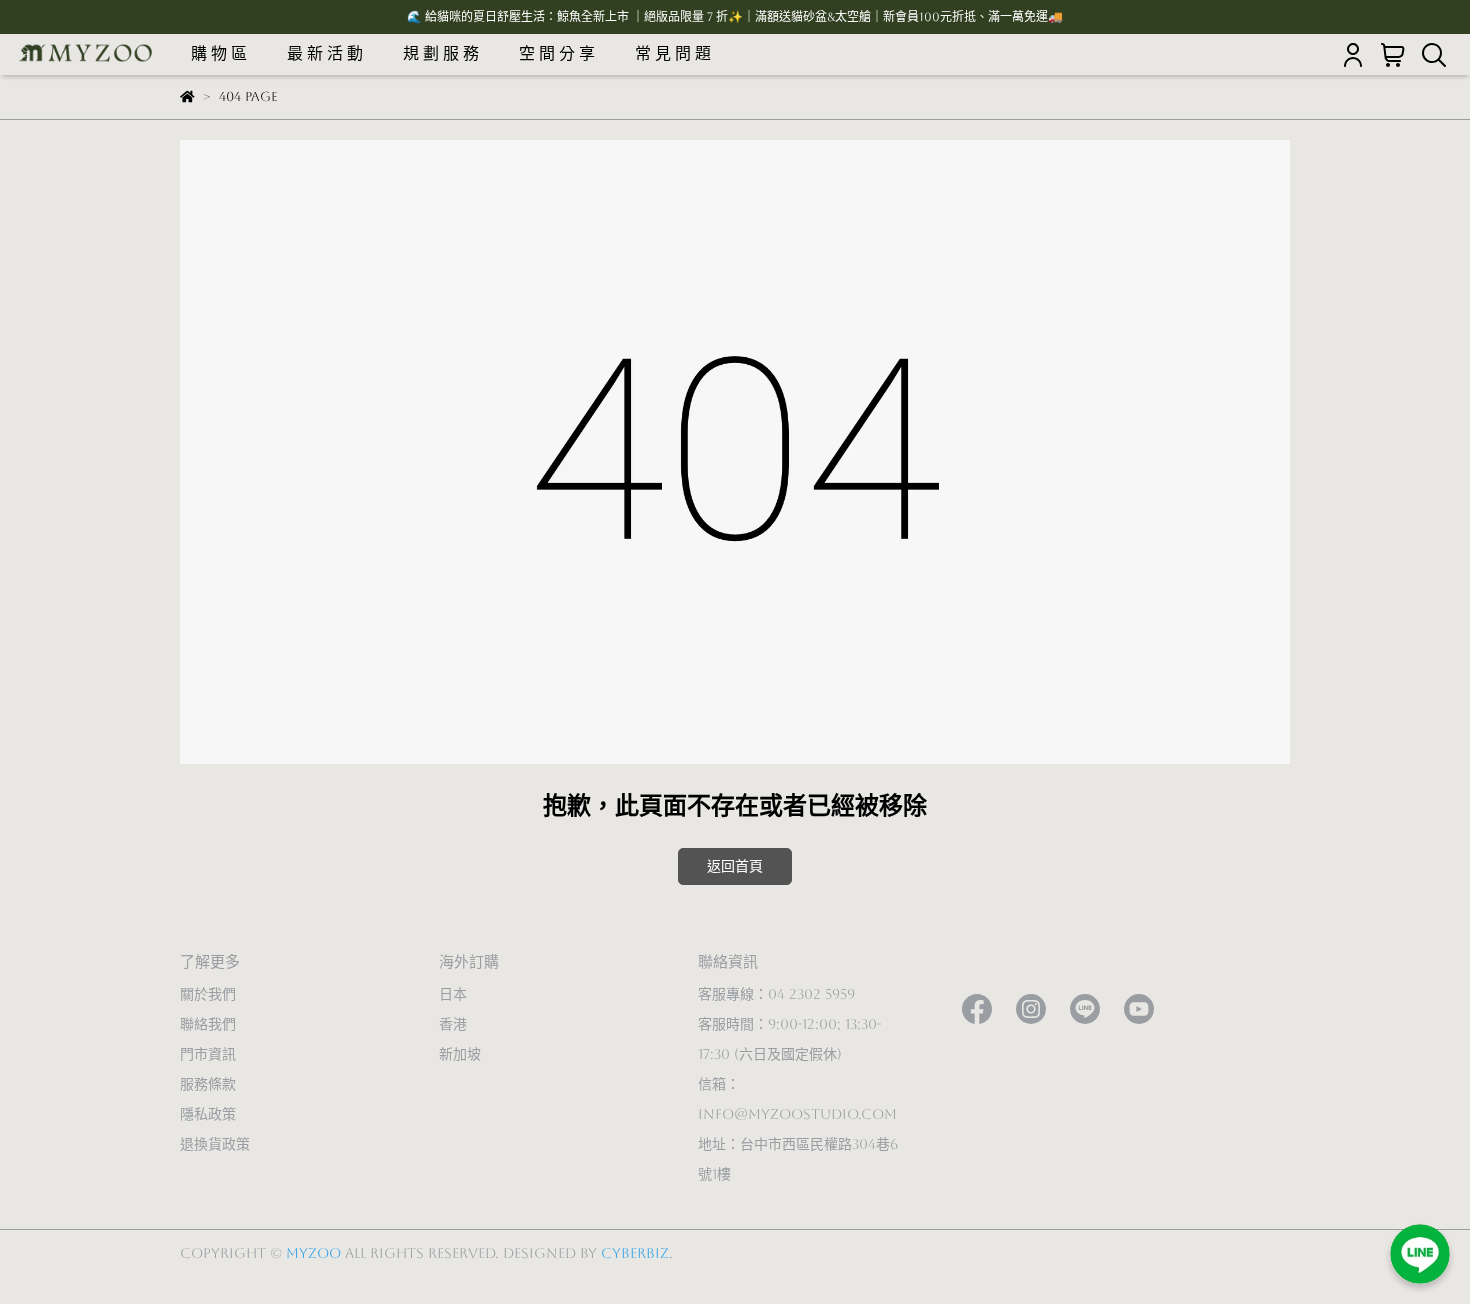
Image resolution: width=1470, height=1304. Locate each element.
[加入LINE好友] (1420, 1254)
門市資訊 (208, 1054)
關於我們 (208, 994)
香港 (453, 1024)
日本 (453, 994)
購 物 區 (219, 53)
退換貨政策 (215, 1144)
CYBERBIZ (635, 1253)
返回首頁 (735, 866)
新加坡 (460, 1054)
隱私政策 (208, 1114)
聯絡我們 (208, 1024)
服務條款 (208, 1084)
